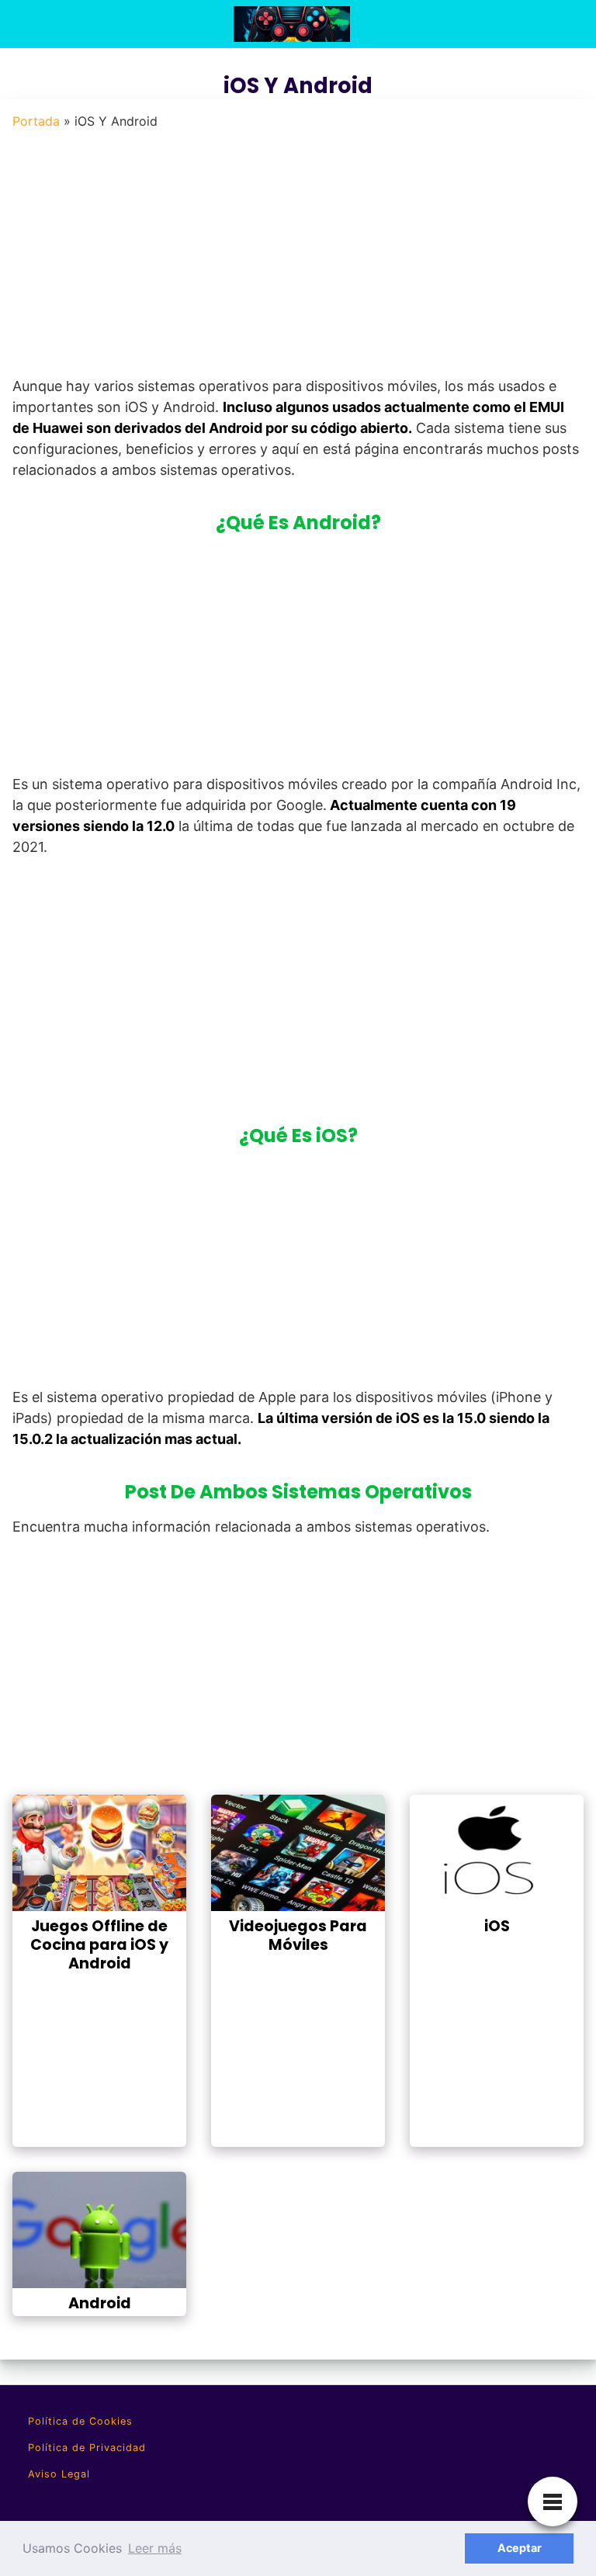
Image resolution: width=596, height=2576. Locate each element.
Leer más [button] (155, 2548)
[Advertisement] (293, 258)
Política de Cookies (80, 2421)
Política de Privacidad (87, 2448)
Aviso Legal (59, 2474)
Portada (36, 121)
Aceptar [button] (520, 2548)
